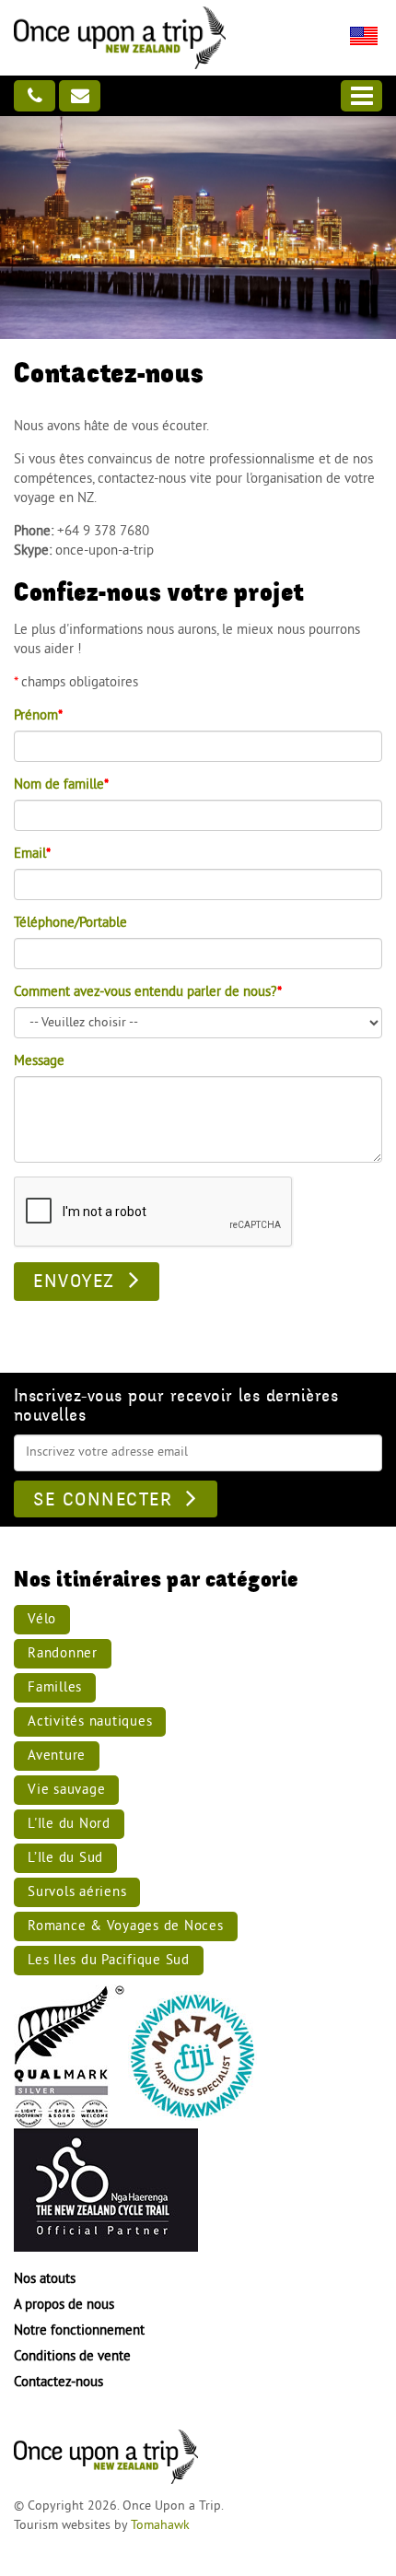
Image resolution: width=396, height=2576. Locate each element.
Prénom (38, 716)
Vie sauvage (66, 1791)
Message (39, 1062)
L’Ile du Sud (65, 1859)
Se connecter (103, 1500)
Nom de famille (61, 785)
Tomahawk (160, 2526)
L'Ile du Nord (69, 1825)
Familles (55, 1688)
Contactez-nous (58, 2383)
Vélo (42, 1620)
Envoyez (74, 1282)
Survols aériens (77, 1893)
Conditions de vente (72, 2357)
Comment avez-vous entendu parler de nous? (148, 993)
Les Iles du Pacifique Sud (109, 1961)
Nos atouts (45, 2280)
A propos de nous (64, 2306)
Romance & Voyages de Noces (126, 1927)
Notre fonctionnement (79, 2331)
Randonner (63, 1654)
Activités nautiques (90, 1722)
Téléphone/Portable (70, 924)
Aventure (57, 1756)
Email (32, 855)
